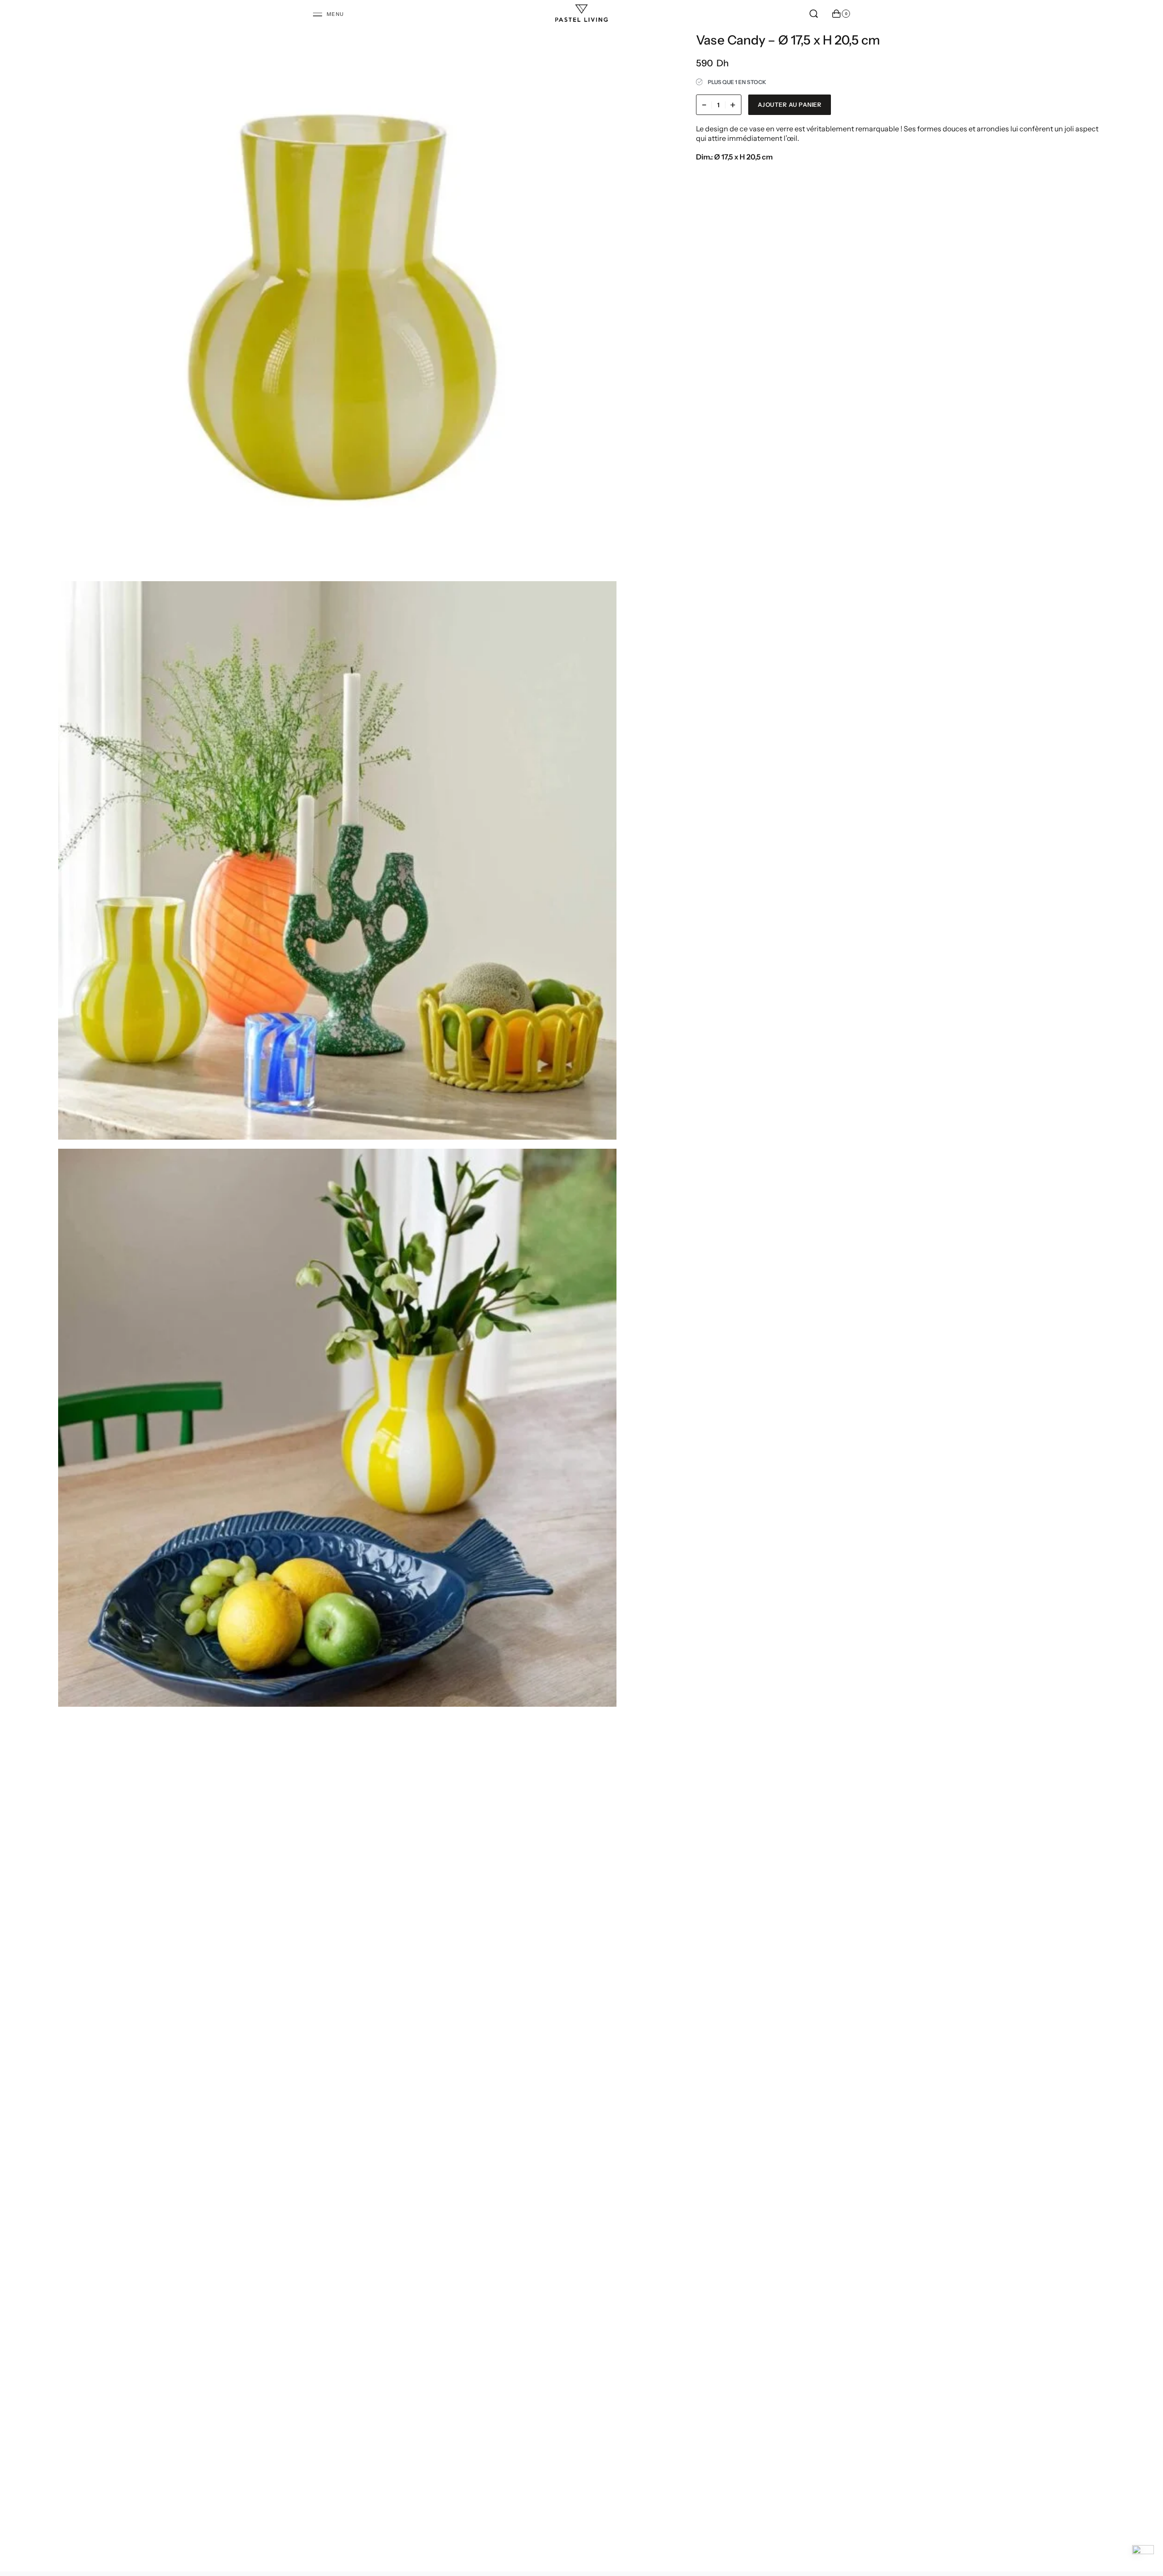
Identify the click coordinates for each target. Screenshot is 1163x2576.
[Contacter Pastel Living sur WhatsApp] (1143, 2556)
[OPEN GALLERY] (337, 293)
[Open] (329, 15)
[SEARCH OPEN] (814, 14)
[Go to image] (609, 1279)
